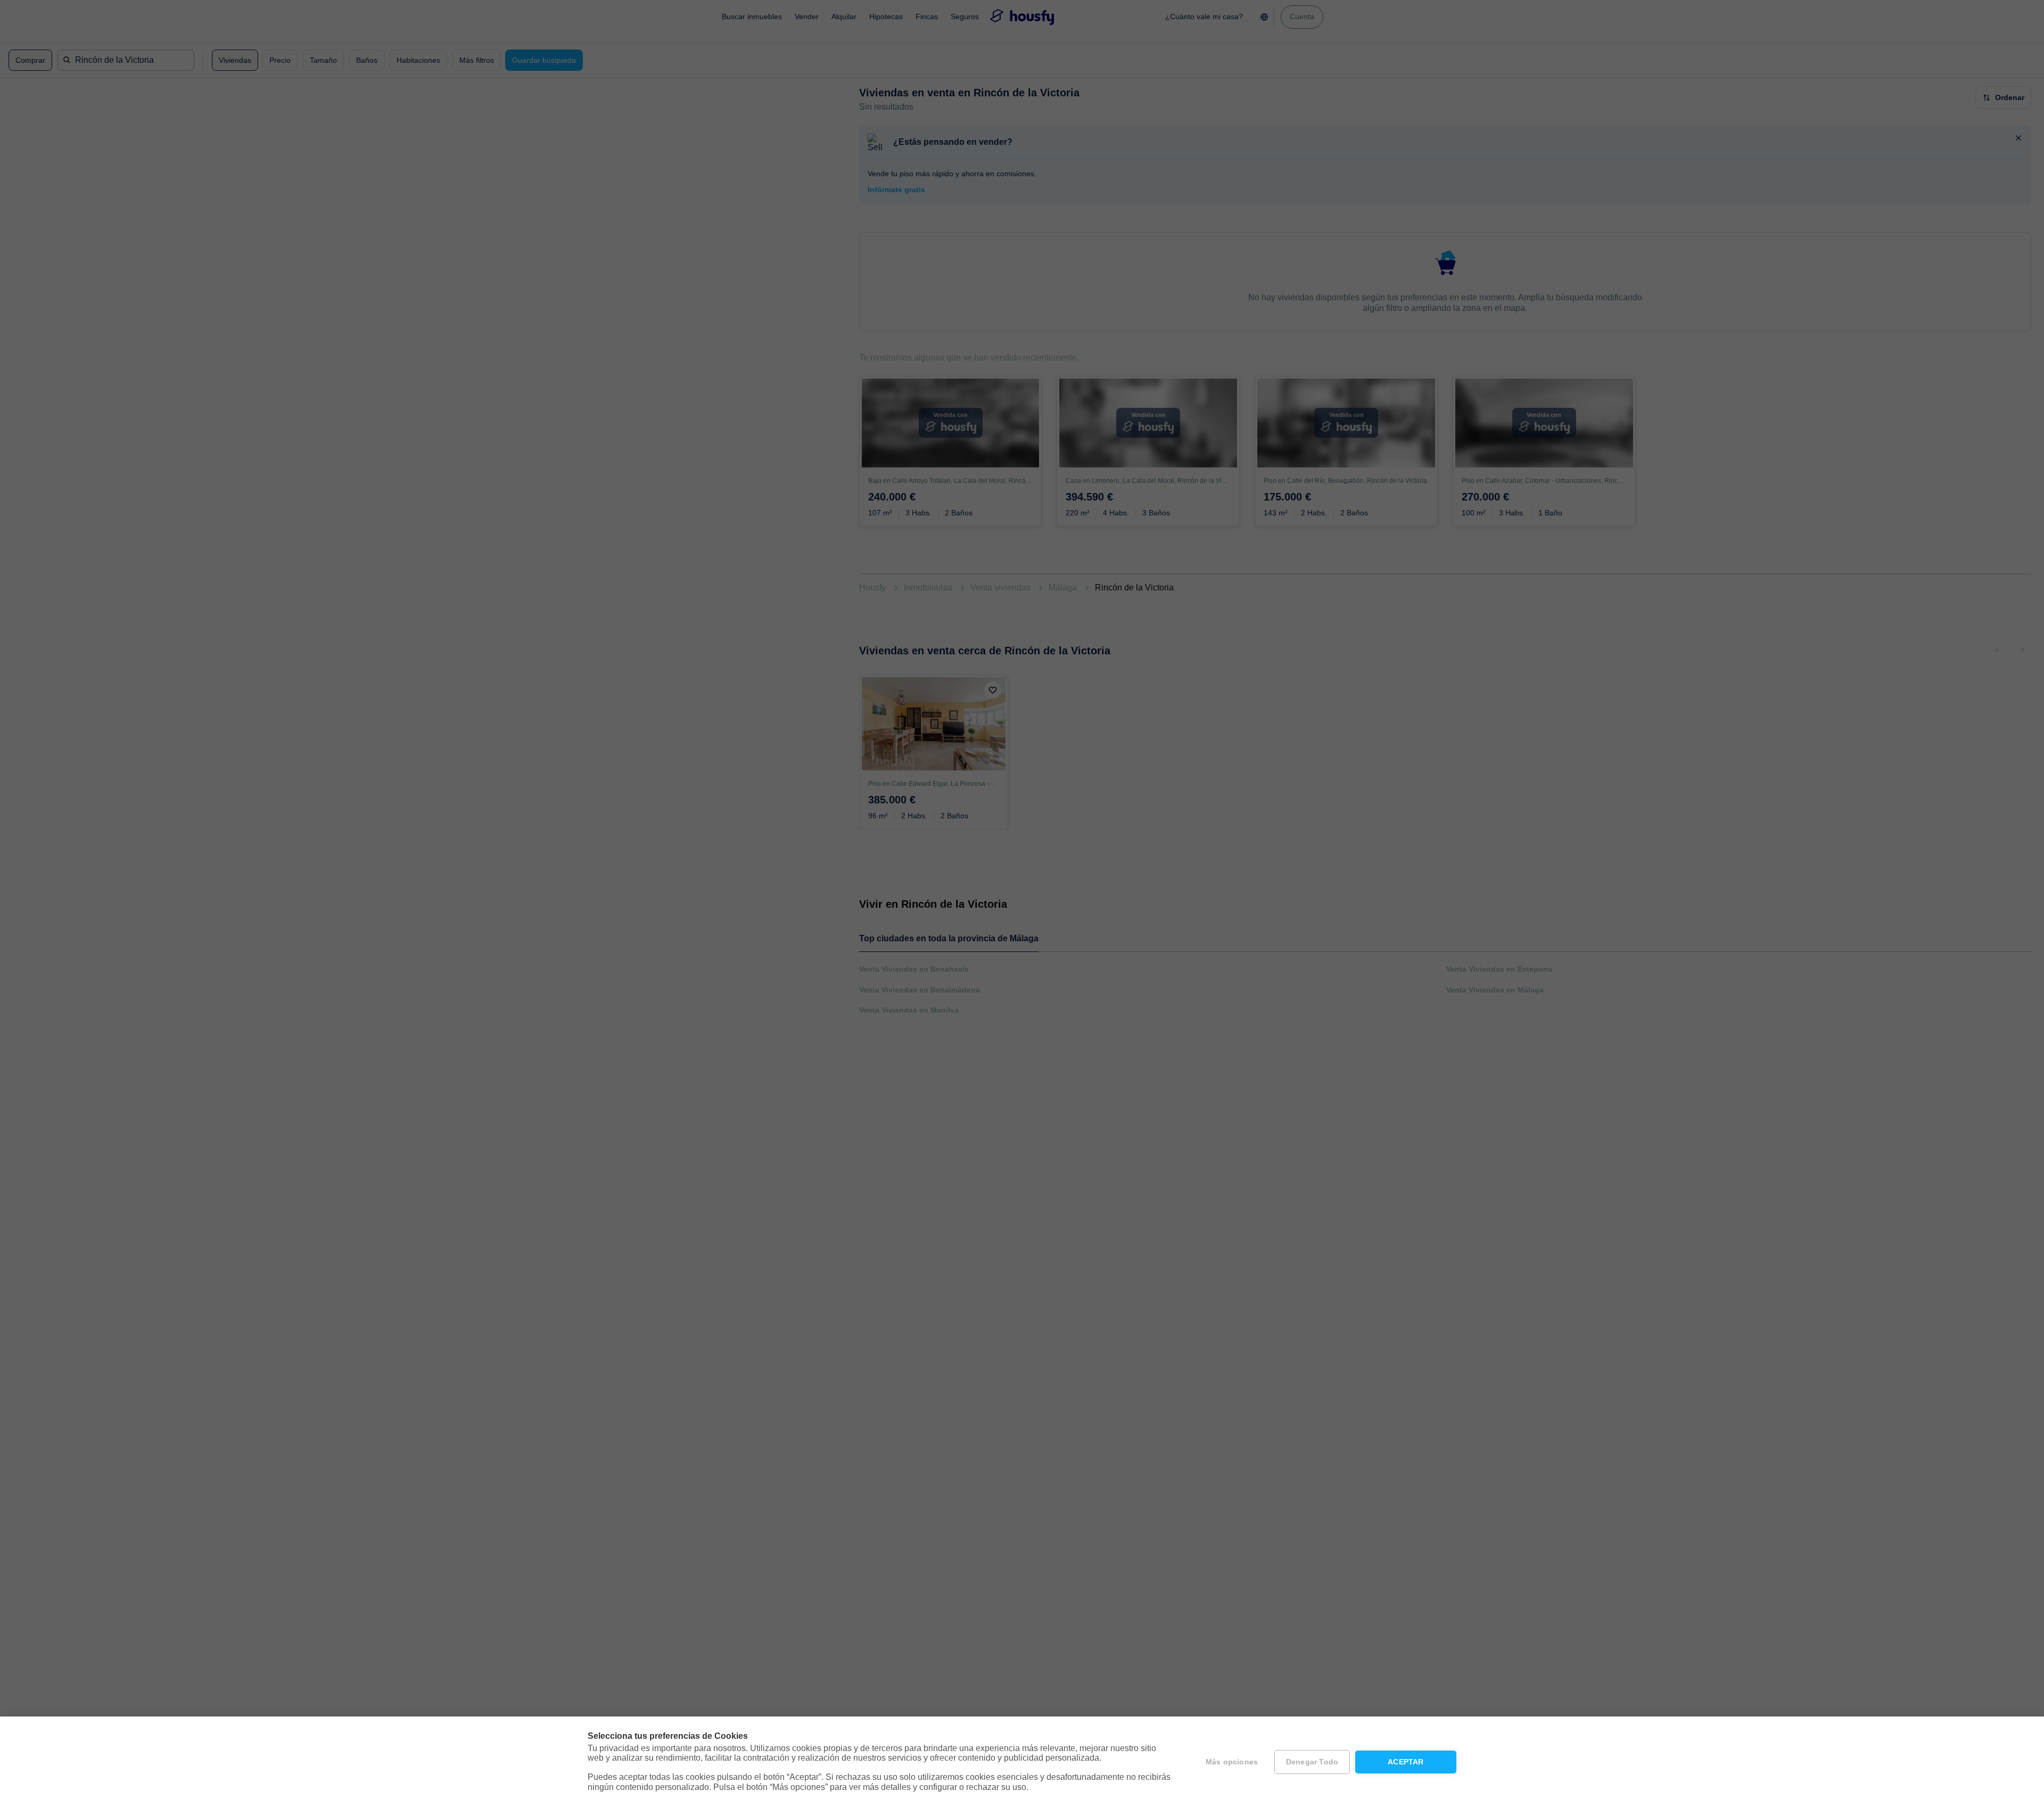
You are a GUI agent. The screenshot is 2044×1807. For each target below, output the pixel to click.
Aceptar (1406, 1762)
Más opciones (1232, 1762)
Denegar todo (1312, 1762)
